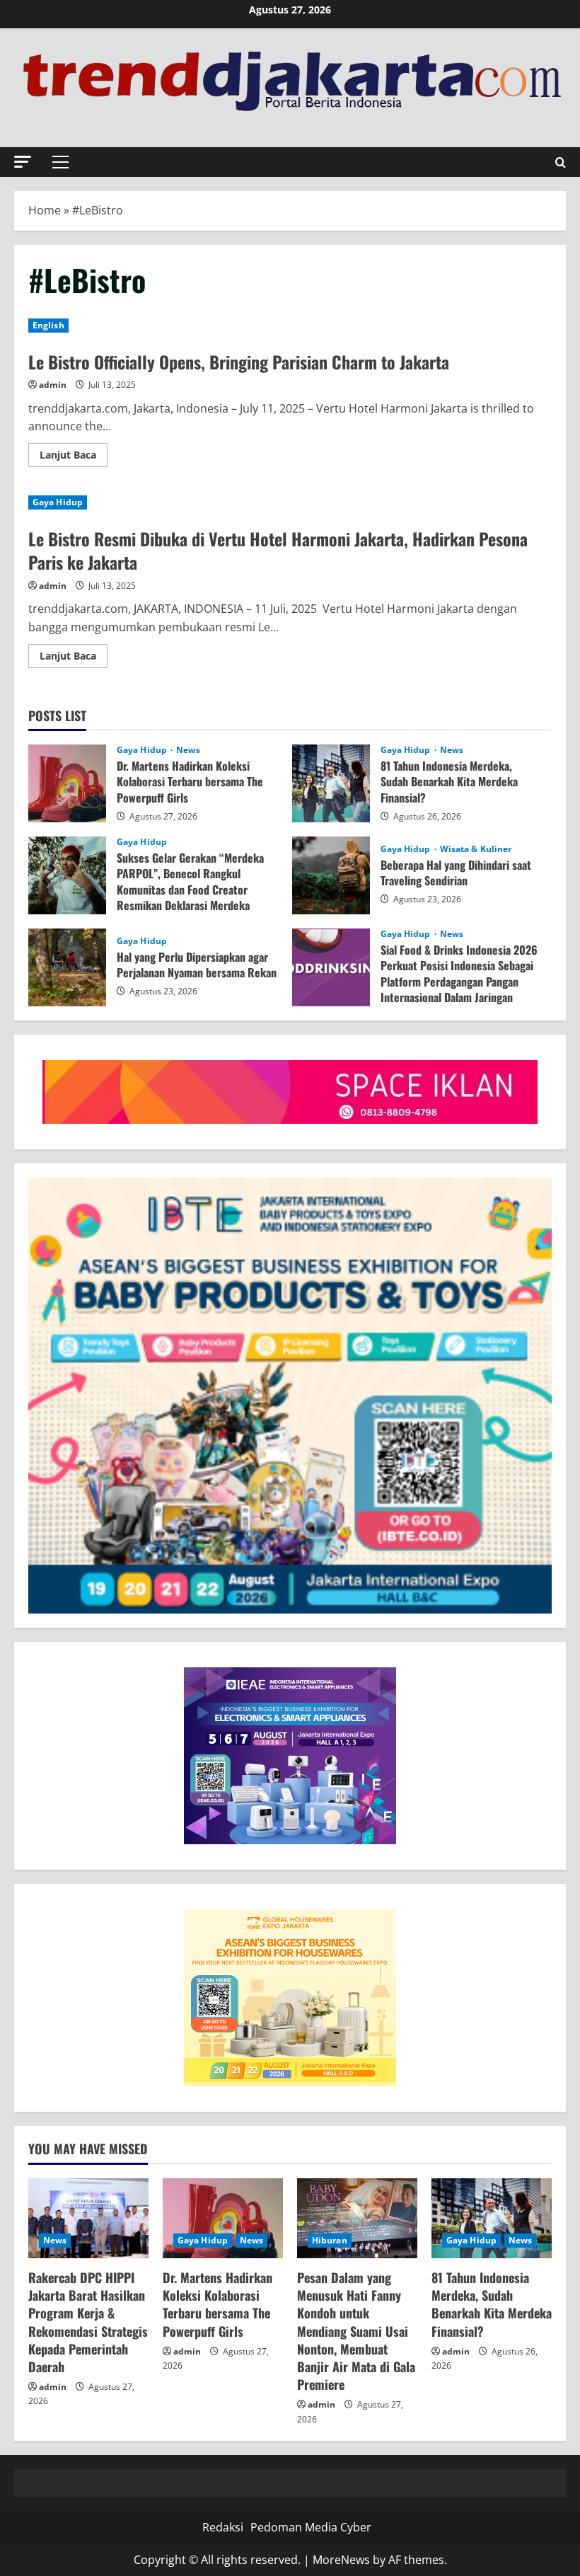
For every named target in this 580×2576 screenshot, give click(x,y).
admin (53, 385)
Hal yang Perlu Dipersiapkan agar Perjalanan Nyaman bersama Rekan (67, 967)
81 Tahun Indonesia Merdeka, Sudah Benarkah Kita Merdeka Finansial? (331, 783)
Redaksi (223, 2527)
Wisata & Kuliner (476, 849)
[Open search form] (561, 162)
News (188, 750)
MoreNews (341, 2560)
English (48, 325)
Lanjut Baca (74, 457)
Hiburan (330, 2240)
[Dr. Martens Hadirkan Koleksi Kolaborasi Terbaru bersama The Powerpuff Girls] (223, 2218)
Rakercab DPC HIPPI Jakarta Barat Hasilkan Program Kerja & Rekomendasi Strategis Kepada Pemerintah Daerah (88, 2322)
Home (45, 210)
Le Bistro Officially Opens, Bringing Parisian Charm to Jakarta (239, 362)
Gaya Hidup (58, 502)
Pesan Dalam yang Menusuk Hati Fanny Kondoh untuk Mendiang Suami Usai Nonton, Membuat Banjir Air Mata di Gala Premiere (356, 2331)
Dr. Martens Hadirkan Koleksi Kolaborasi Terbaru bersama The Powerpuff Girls (67, 783)
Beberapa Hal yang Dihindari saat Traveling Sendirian (331, 875)
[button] (23, 162)
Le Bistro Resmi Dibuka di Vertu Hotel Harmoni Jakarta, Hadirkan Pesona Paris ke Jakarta (278, 551)
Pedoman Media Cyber (311, 2527)
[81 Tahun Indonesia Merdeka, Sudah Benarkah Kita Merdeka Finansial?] (492, 2218)
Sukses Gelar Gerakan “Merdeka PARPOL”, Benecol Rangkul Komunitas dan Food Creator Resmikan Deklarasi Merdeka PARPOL (67, 875)
